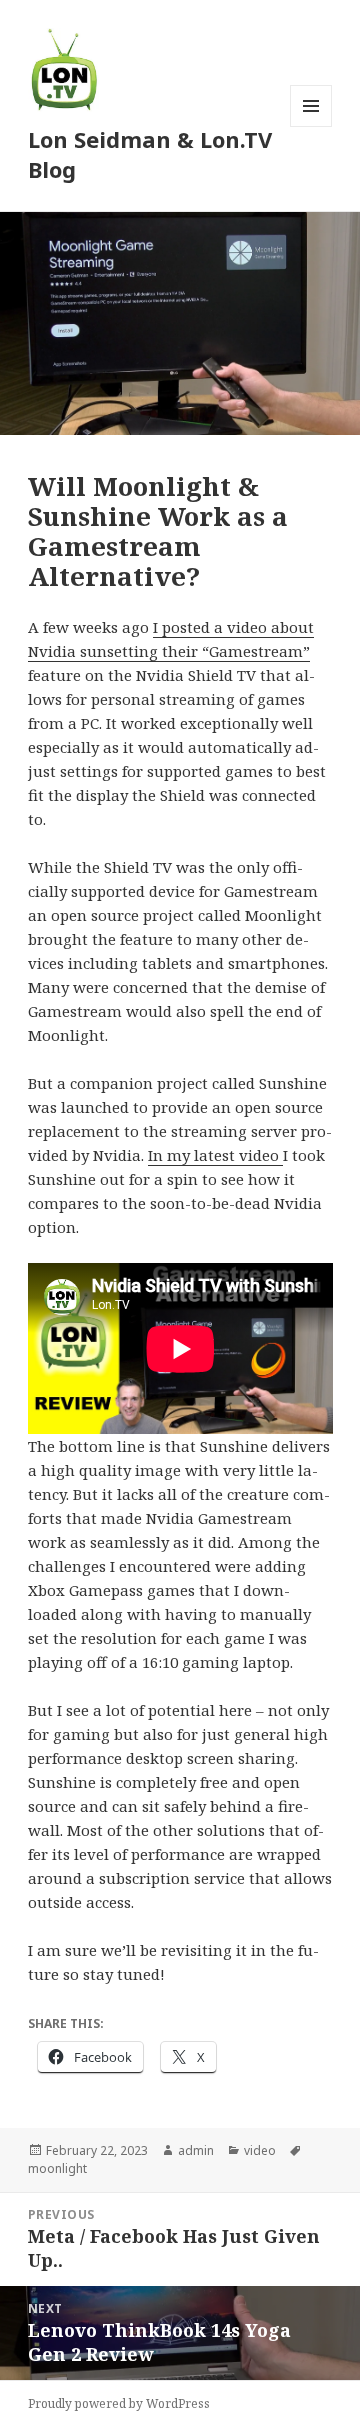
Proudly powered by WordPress (119, 2403)
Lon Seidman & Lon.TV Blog (150, 154)
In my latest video (215, 1155)
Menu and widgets (311, 126)
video (260, 2150)
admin (196, 2150)
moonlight (57, 2168)
